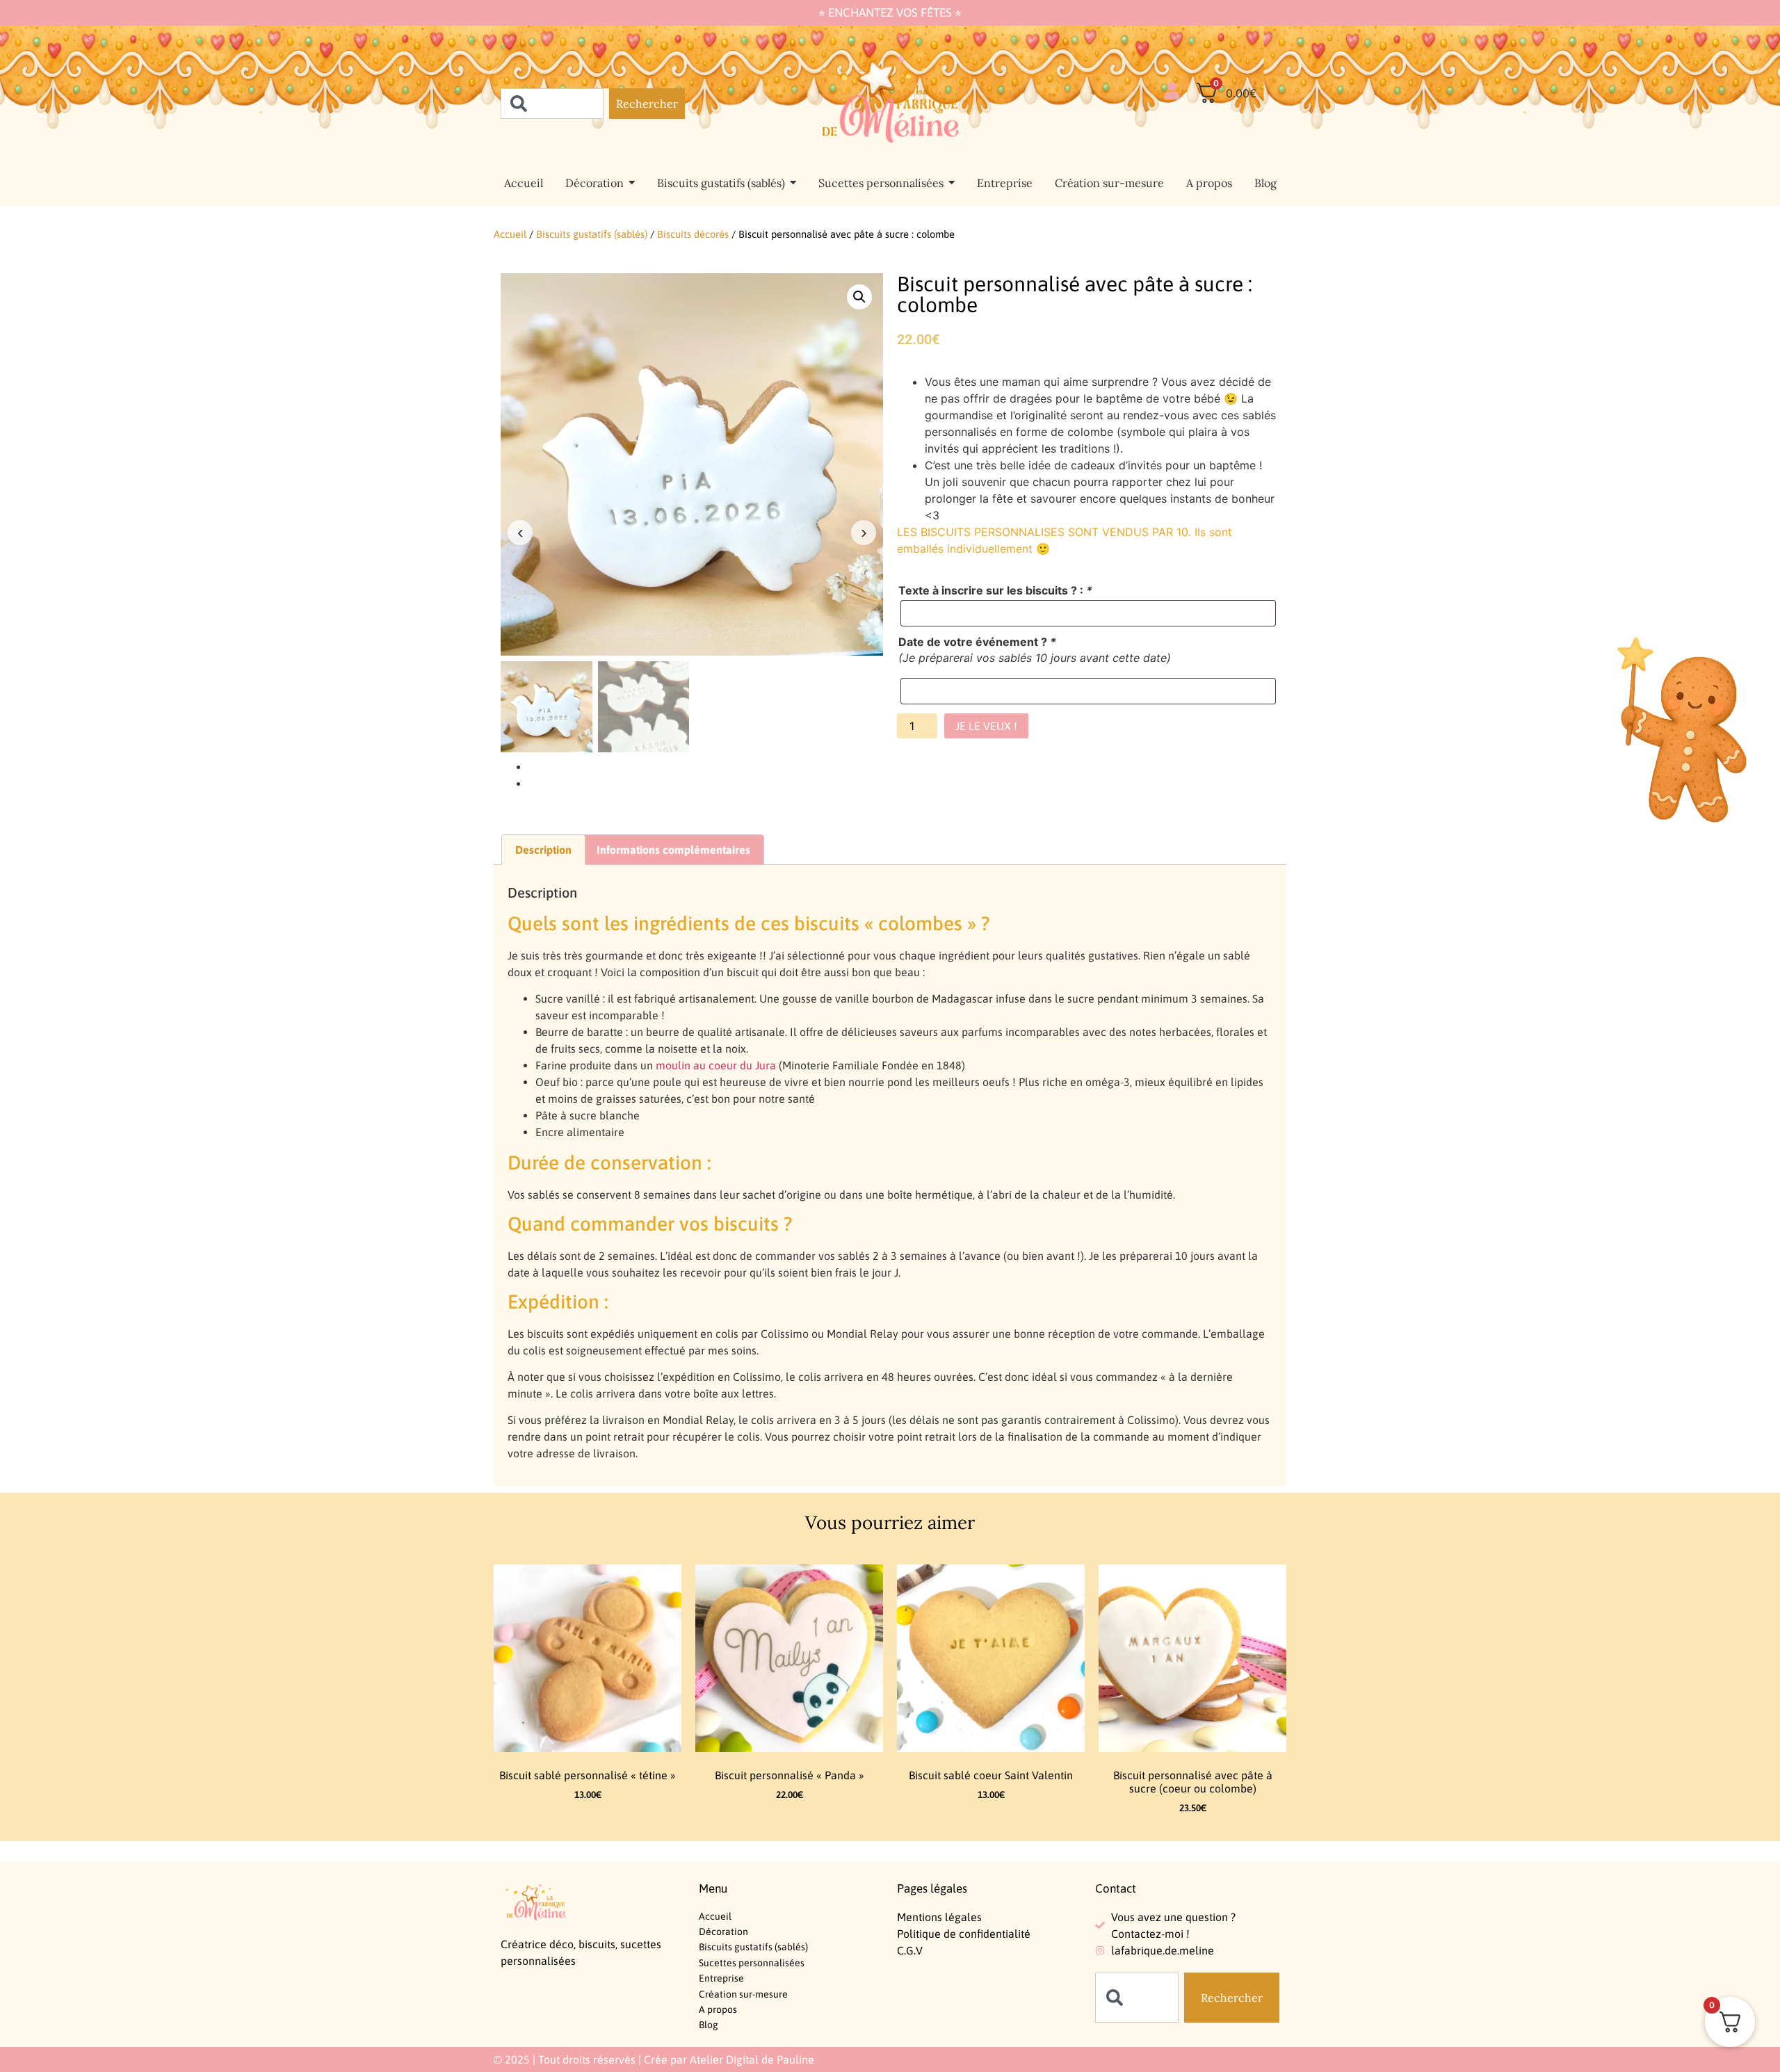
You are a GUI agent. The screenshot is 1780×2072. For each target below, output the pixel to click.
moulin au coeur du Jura (716, 1065)
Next (864, 533)
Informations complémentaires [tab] (673, 850)
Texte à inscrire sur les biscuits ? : (995, 590)
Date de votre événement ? (977, 642)
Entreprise (721, 1978)
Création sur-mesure (743, 1994)
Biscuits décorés (693, 234)
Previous (520, 533)
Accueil (510, 234)
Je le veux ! (986, 726)
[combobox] (552, 104)
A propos (718, 2009)
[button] (859, 297)
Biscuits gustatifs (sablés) (592, 234)
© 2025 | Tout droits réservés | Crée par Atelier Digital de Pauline (654, 2059)
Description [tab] (543, 850)
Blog (709, 2025)
